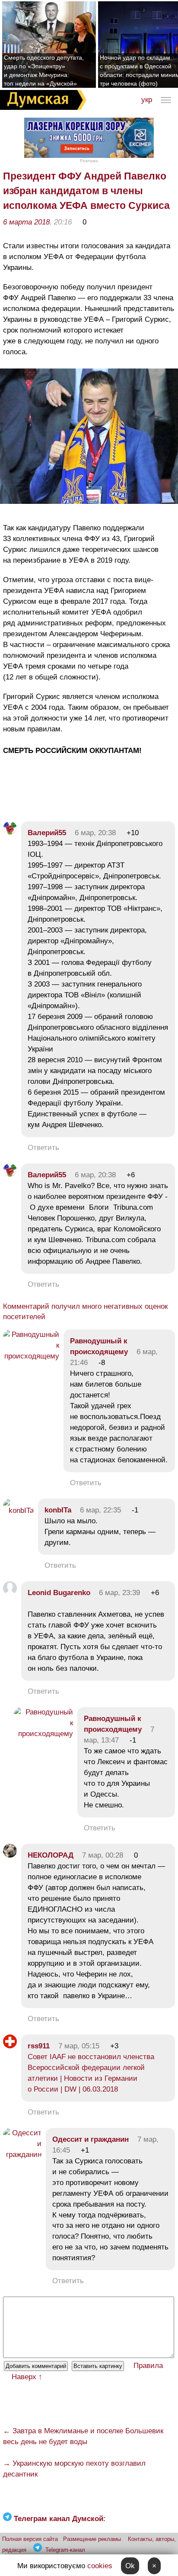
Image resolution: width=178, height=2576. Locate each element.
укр (147, 100)
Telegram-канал (65, 2550)
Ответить (43, 1148)
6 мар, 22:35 (100, 1510)
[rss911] (10, 2046)
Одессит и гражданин (91, 2139)
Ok (130, 2566)
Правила (148, 2366)
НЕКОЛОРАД (51, 1855)
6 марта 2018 (26, 222)
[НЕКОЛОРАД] (10, 1855)
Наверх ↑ (27, 2377)
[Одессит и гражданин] (22, 2155)
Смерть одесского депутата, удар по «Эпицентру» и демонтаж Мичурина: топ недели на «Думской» (44, 70)
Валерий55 (47, 833)
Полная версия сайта (30, 2539)
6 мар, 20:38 (95, 833)
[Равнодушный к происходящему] (31, 1356)
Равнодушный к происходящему (99, 1346)
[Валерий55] (10, 833)
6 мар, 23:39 (119, 1593)
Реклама (89, 161)
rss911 (39, 2046)
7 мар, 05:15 (79, 2046)
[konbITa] (18, 1511)
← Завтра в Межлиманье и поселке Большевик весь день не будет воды (83, 2436)
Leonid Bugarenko (59, 1593)
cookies (100, 2566)
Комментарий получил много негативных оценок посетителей (85, 1312)
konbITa (58, 1510)
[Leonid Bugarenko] (10, 1593)
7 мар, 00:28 (103, 1855)
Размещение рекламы (92, 2539)
